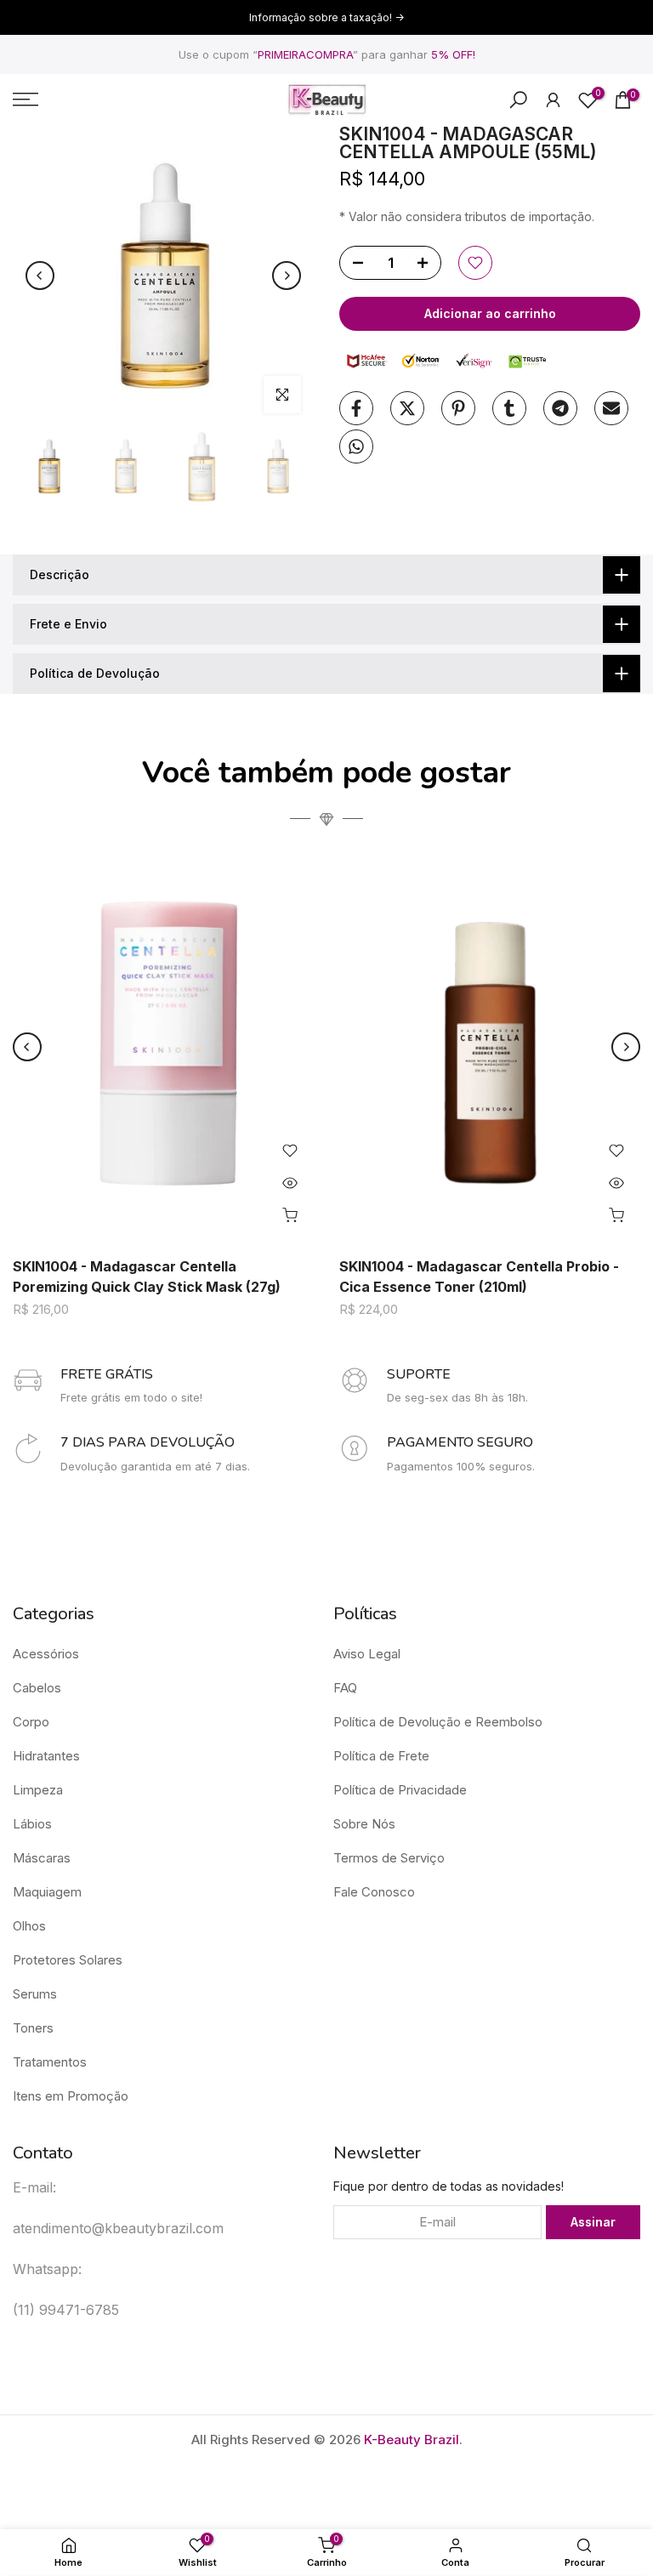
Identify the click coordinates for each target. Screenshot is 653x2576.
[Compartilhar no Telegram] (560, 408)
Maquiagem (47, 1892)
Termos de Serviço (389, 1858)
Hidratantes (46, 1756)
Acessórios (46, 1654)
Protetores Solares (68, 1960)
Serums (35, 1994)
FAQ (345, 1688)
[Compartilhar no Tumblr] (509, 408)
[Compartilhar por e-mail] (611, 408)
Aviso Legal (367, 1654)
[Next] (287, 276)
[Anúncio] (326, 18)
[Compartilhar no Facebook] (356, 408)
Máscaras (42, 1858)
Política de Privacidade (400, 1790)
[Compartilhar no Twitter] (407, 408)
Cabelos (37, 1688)
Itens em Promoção (71, 2096)
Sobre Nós (364, 1824)
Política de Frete (381, 1756)
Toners (33, 2028)
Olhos (29, 1926)
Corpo (31, 1722)
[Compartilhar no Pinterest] (458, 408)
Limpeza (38, 1790)
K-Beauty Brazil (412, 2440)
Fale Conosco (374, 1892)
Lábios (32, 1824)
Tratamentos (50, 2062)
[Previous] (40, 276)
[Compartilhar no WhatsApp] (356, 446)
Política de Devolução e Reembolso (438, 1722)
